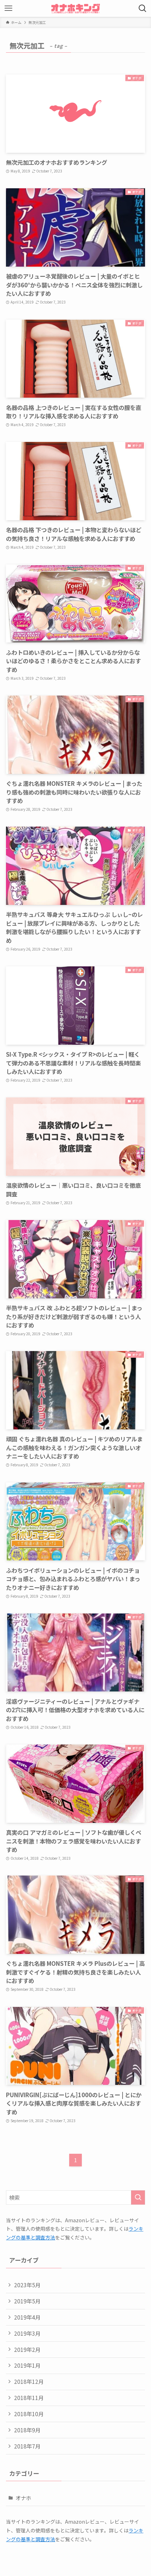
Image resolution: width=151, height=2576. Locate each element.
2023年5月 (27, 2285)
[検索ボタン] (143, 8)
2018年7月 (27, 2446)
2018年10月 (29, 2414)
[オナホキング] (75, 8)
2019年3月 (27, 2333)
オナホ (23, 2498)
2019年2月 (27, 2349)
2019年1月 (27, 2365)
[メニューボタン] (8, 8)
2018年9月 (27, 2430)
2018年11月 (29, 2398)
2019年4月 (27, 2317)
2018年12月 (29, 2381)
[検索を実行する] (138, 2197)
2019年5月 (27, 2301)
